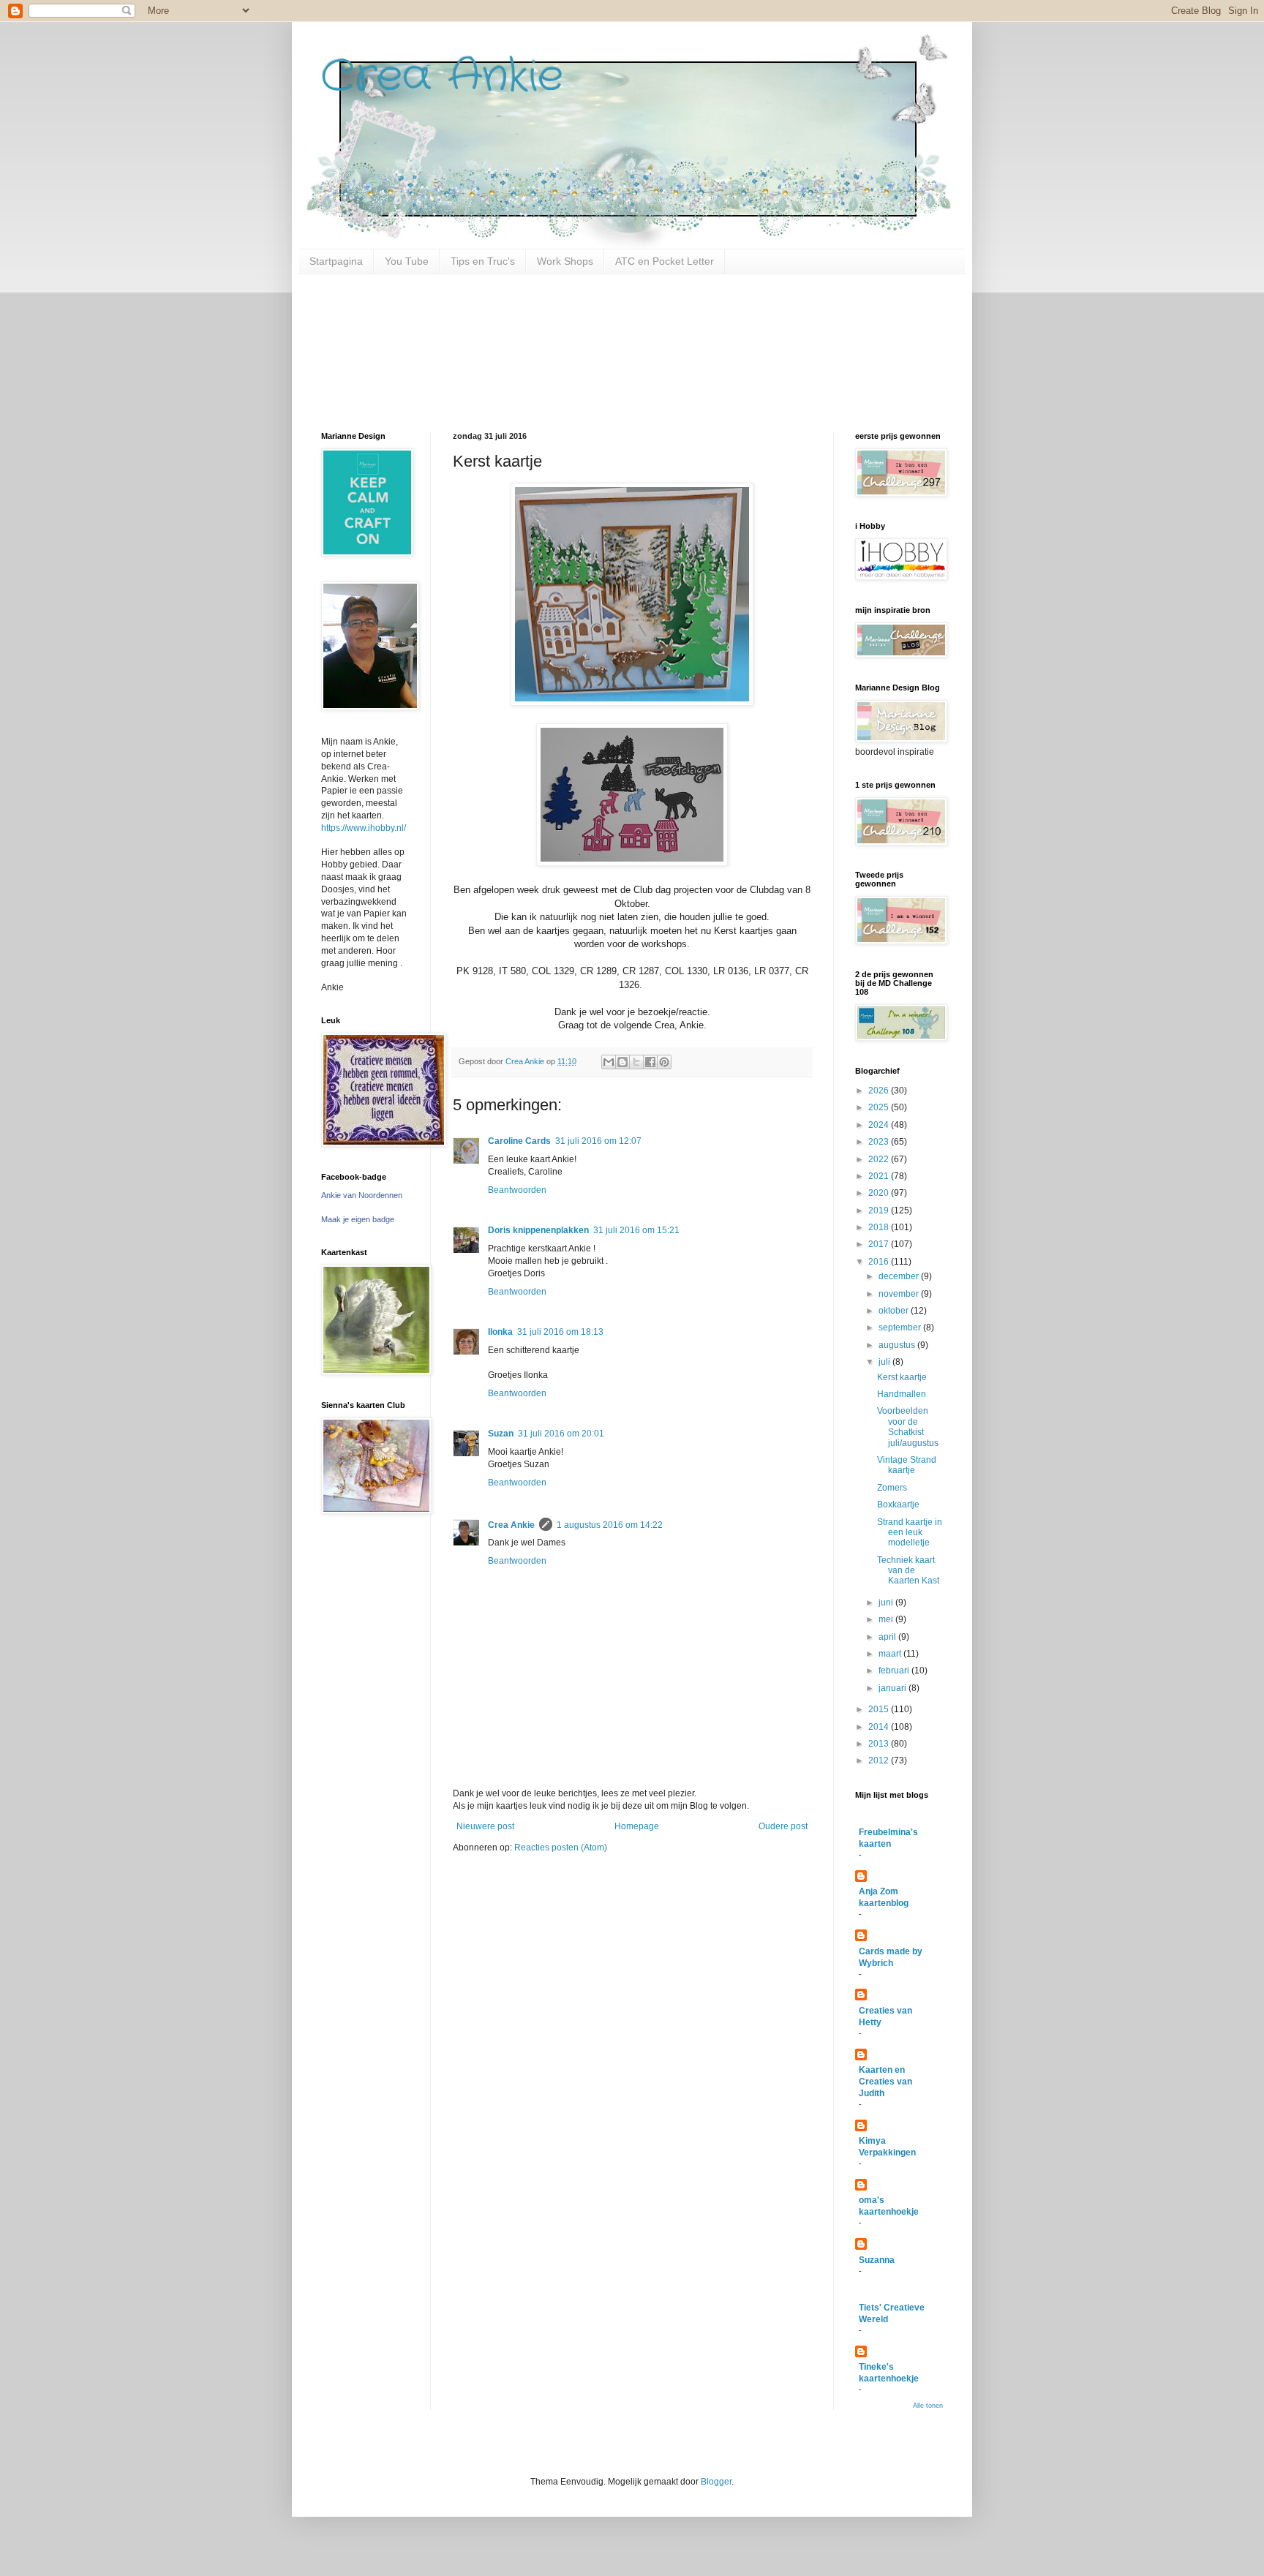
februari (895, 1671)
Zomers (892, 1488)
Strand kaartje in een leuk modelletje (910, 1533)
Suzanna (877, 2260)
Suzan (501, 1434)
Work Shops (565, 261)
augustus (898, 1345)
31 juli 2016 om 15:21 (636, 1230)
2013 (880, 1744)
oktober (895, 1311)
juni (887, 1603)
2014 (880, 1727)
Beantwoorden (517, 1190)
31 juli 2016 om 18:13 (560, 1332)
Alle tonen (928, 2406)
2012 (880, 1760)
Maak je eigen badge (358, 1219)
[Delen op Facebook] (650, 1062)
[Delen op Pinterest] (664, 1062)
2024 (880, 1125)
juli (885, 1362)
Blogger (716, 2482)
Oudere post (783, 1826)
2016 (880, 1262)
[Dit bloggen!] (622, 1062)
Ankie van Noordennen (362, 1195)
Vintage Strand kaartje (907, 1465)
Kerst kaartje (902, 1377)
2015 (880, 1709)
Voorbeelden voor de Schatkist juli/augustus (908, 1427)
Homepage (637, 1826)
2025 (880, 1107)
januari (894, 1688)
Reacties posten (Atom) (561, 1848)
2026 (880, 1091)
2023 (880, 1142)
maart (891, 1654)
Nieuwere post (485, 1826)
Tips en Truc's (483, 261)
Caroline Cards (519, 1141)
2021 (880, 1176)
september (901, 1327)
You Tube (407, 261)
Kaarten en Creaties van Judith (885, 2082)
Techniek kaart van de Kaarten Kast (908, 1571)
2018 (880, 1227)
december (900, 1276)
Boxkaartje (898, 1504)
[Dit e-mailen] (609, 1062)
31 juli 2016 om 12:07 (598, 1141)
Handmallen (902, 1394)
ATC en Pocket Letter (665, 261)
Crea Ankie (442, 77)
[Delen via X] (636, 1062)
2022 (880, 1159)
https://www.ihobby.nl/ (364, 828)
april (888, 1637)
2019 (880, 1210)
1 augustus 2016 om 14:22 (610, 1525)
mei (887, 1619)
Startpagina (336, 261)
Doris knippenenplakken (538, 1230)
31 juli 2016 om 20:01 (561, 1434)
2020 (880, 1193)
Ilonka (500, 1332)
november (900, 1294)
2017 (880, 1244)
